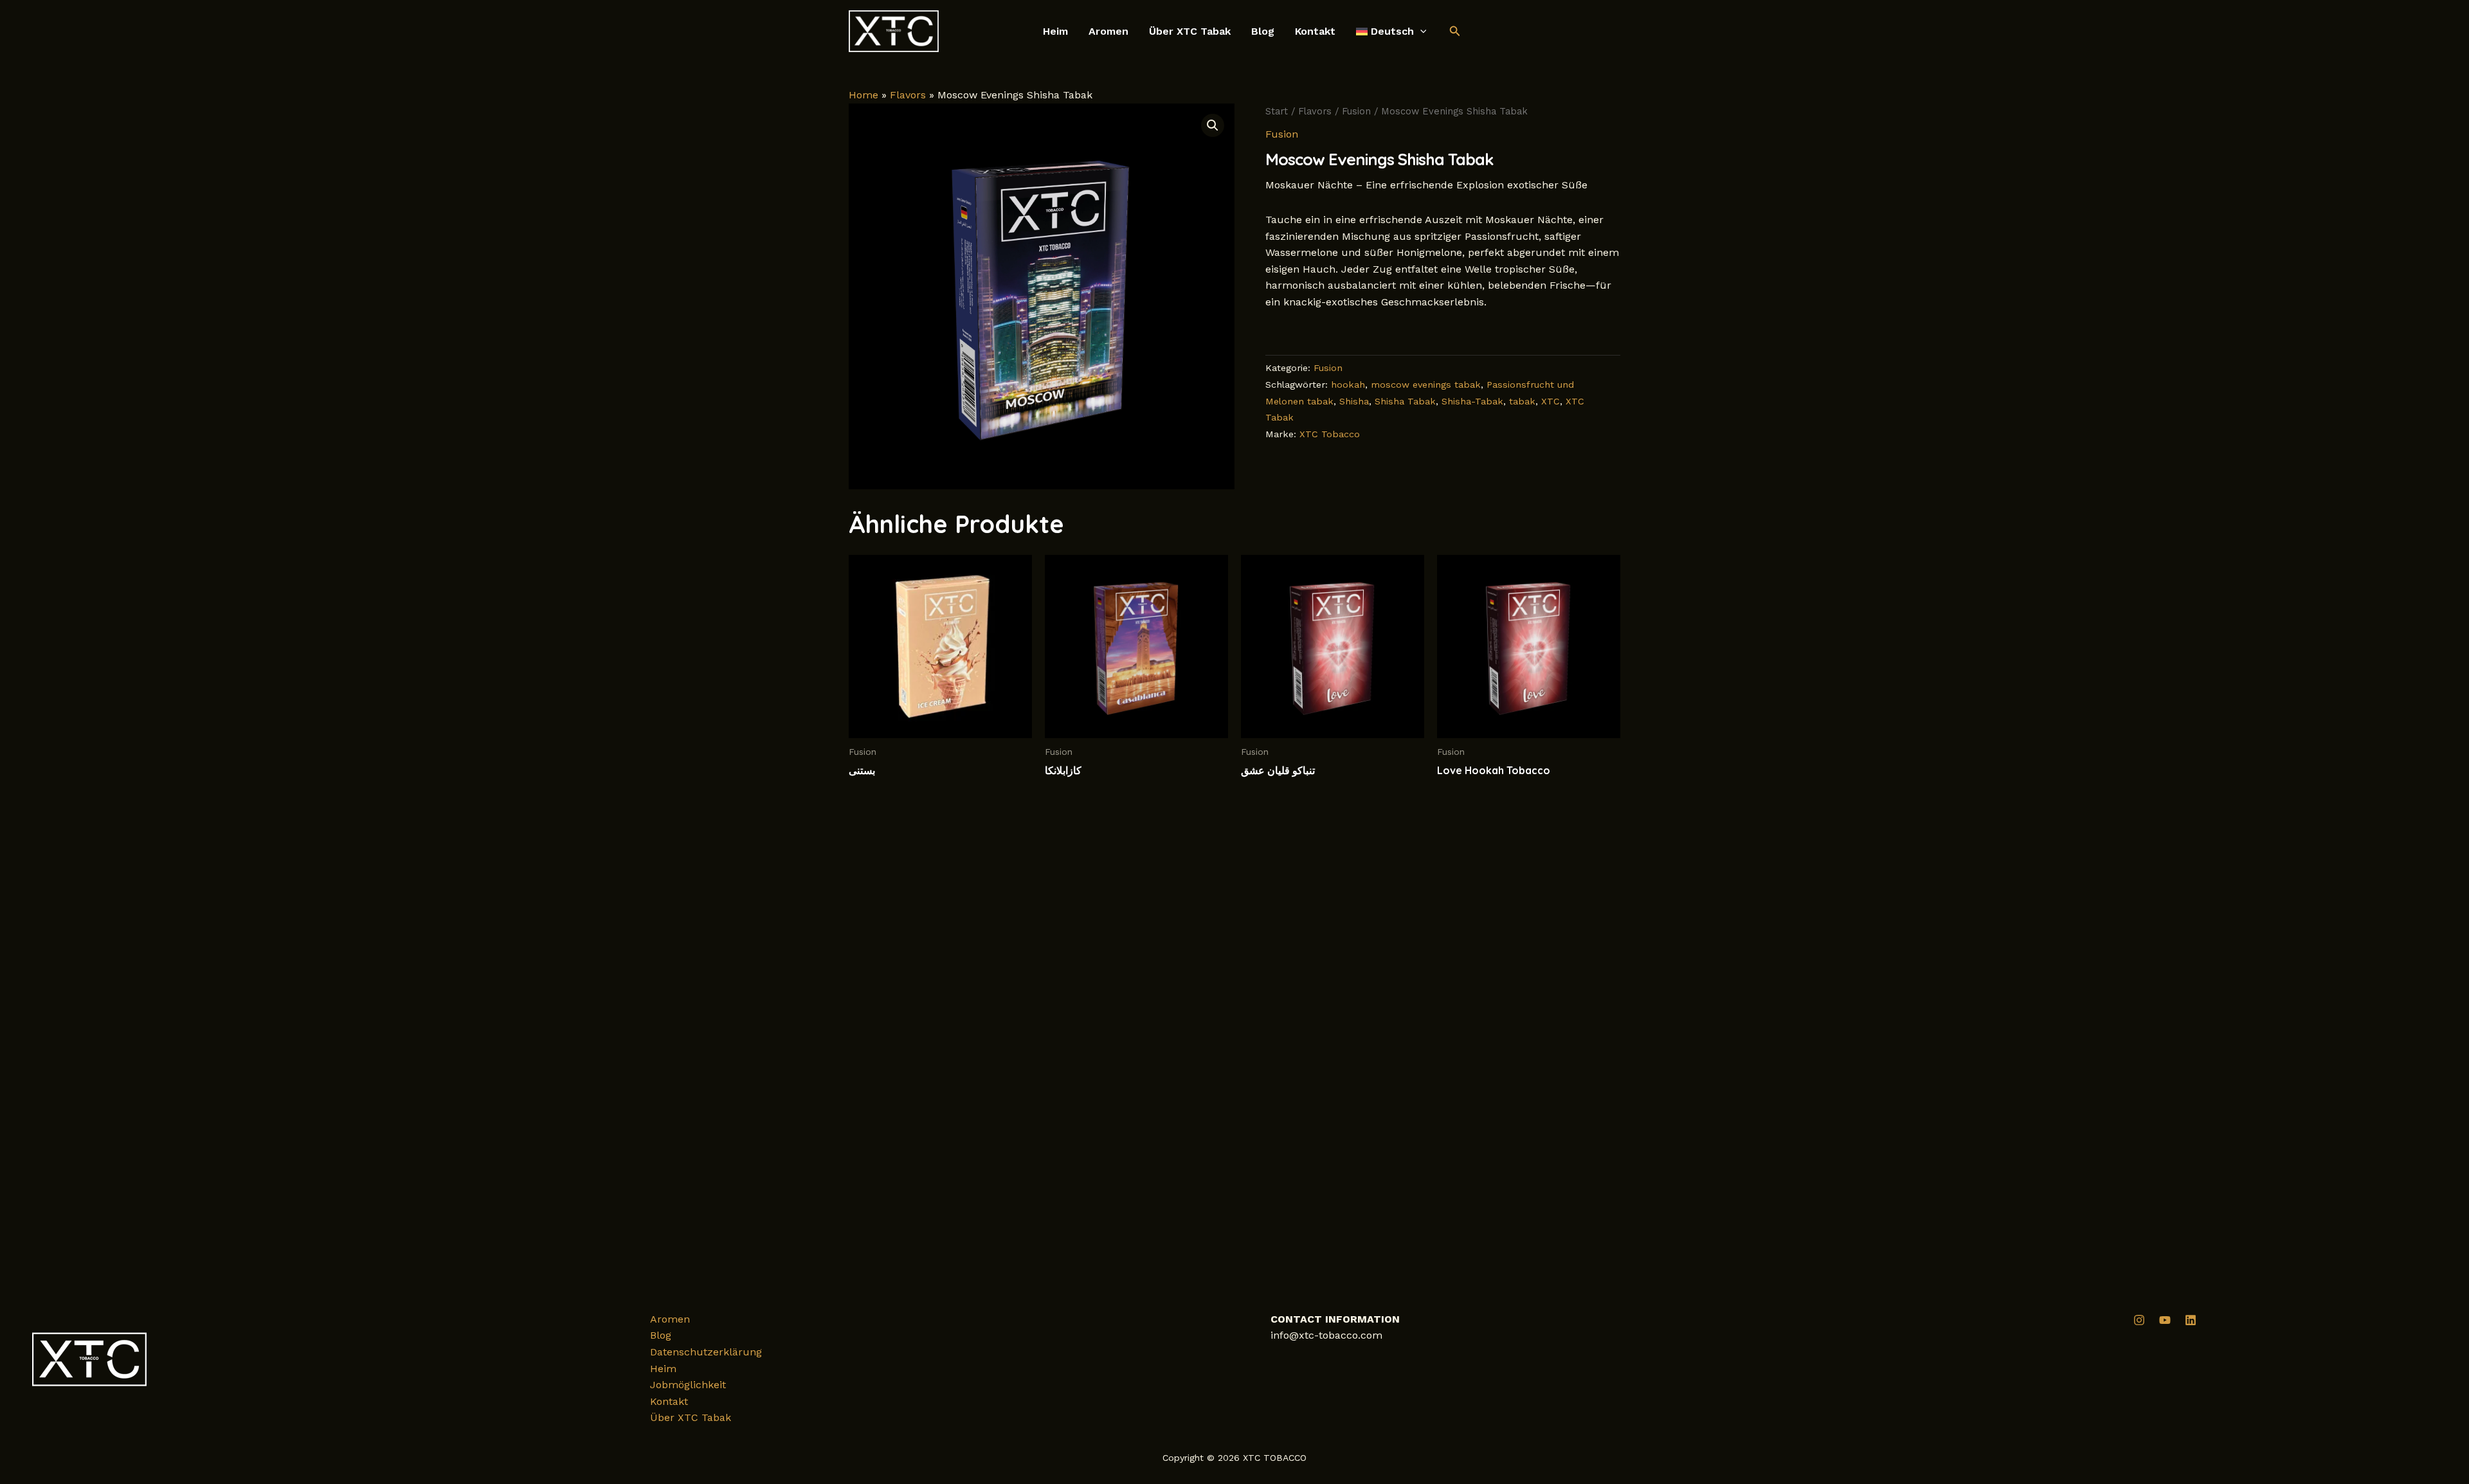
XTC (1551, 401)
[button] (1420, 32)
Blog (1263, 32)
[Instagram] (2139, 1320)
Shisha (1354, 401)
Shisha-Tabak (1472, 401)
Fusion (1356, 111)
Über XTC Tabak (1190, 32)
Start (1277, 111)
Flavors (908, 95)
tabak (1522, 401)
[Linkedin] (2191, 1320)
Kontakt (1315, 32)
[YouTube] (2165, 1320)
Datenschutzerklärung (706, 1352)
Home (864, 95)
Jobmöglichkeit (688, 1385)
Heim (1055, 32)
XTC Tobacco (1330, 434)
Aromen (1108, 32)
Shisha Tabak (1405, 401)
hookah (1348, 385)
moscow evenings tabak (1426, 385)
